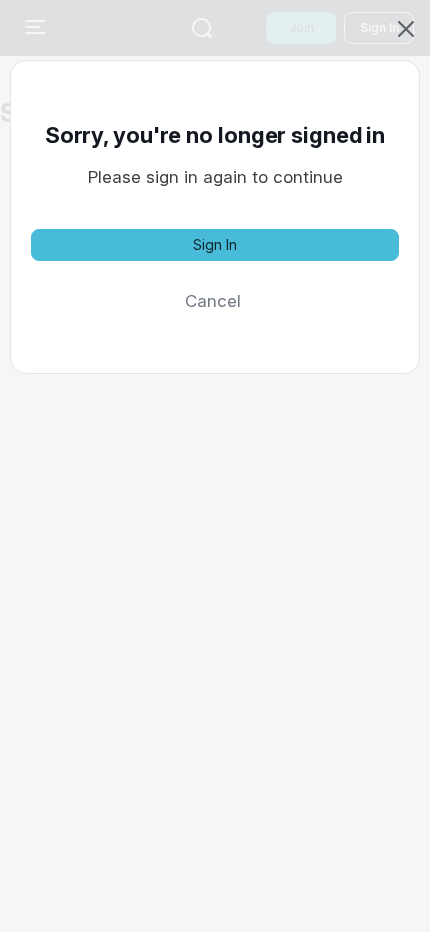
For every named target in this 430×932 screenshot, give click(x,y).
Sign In (215, 244)
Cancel (213, 301)
